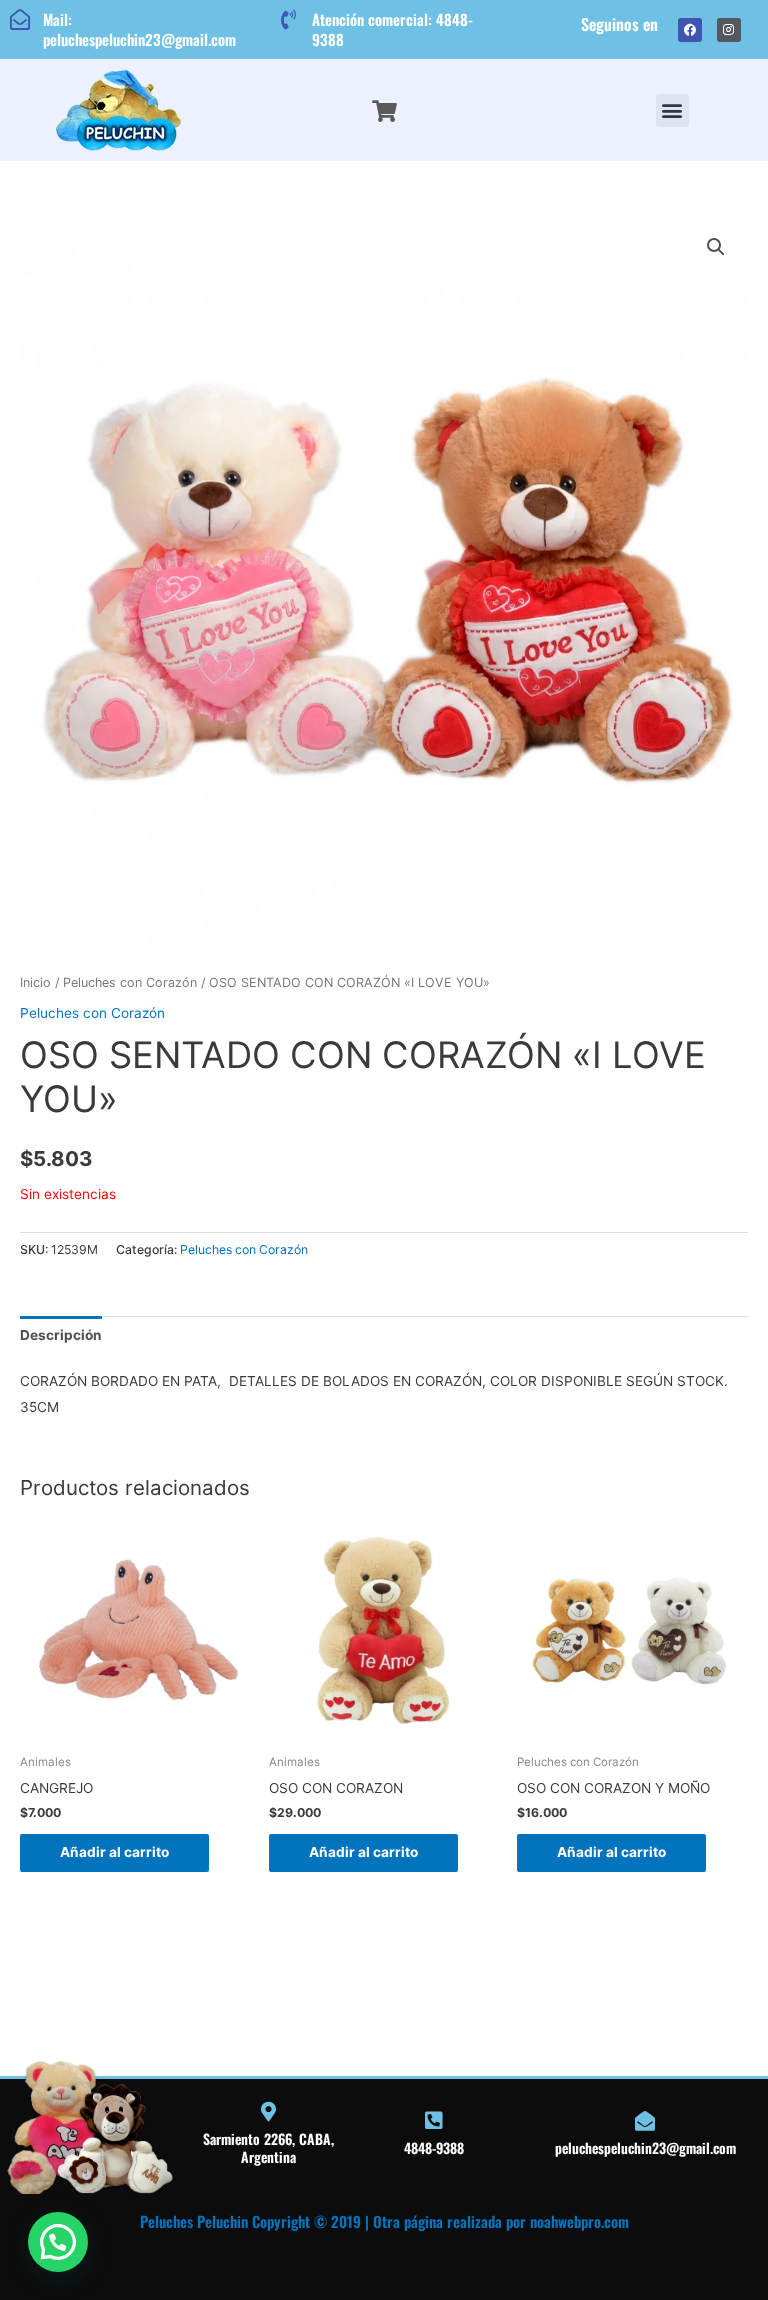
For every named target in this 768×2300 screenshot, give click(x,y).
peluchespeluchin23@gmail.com (645, 2147)
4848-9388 (434, 2147)
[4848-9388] (434, 2121)
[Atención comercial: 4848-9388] (289, 20)
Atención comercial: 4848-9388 (392, 29)
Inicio (35, 982)
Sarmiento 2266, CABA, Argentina (268, 2147)
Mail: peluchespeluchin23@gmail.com (139, 29)
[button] (672, 110)
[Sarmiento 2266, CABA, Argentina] (269, 2112)
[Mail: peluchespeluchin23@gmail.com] (20, 20)
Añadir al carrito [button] (114, 1852)
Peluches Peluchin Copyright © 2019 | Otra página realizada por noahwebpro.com (384, 2221)
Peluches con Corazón (130, 982)
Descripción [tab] (61, 1335)
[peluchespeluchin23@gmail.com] (645, 2121)
